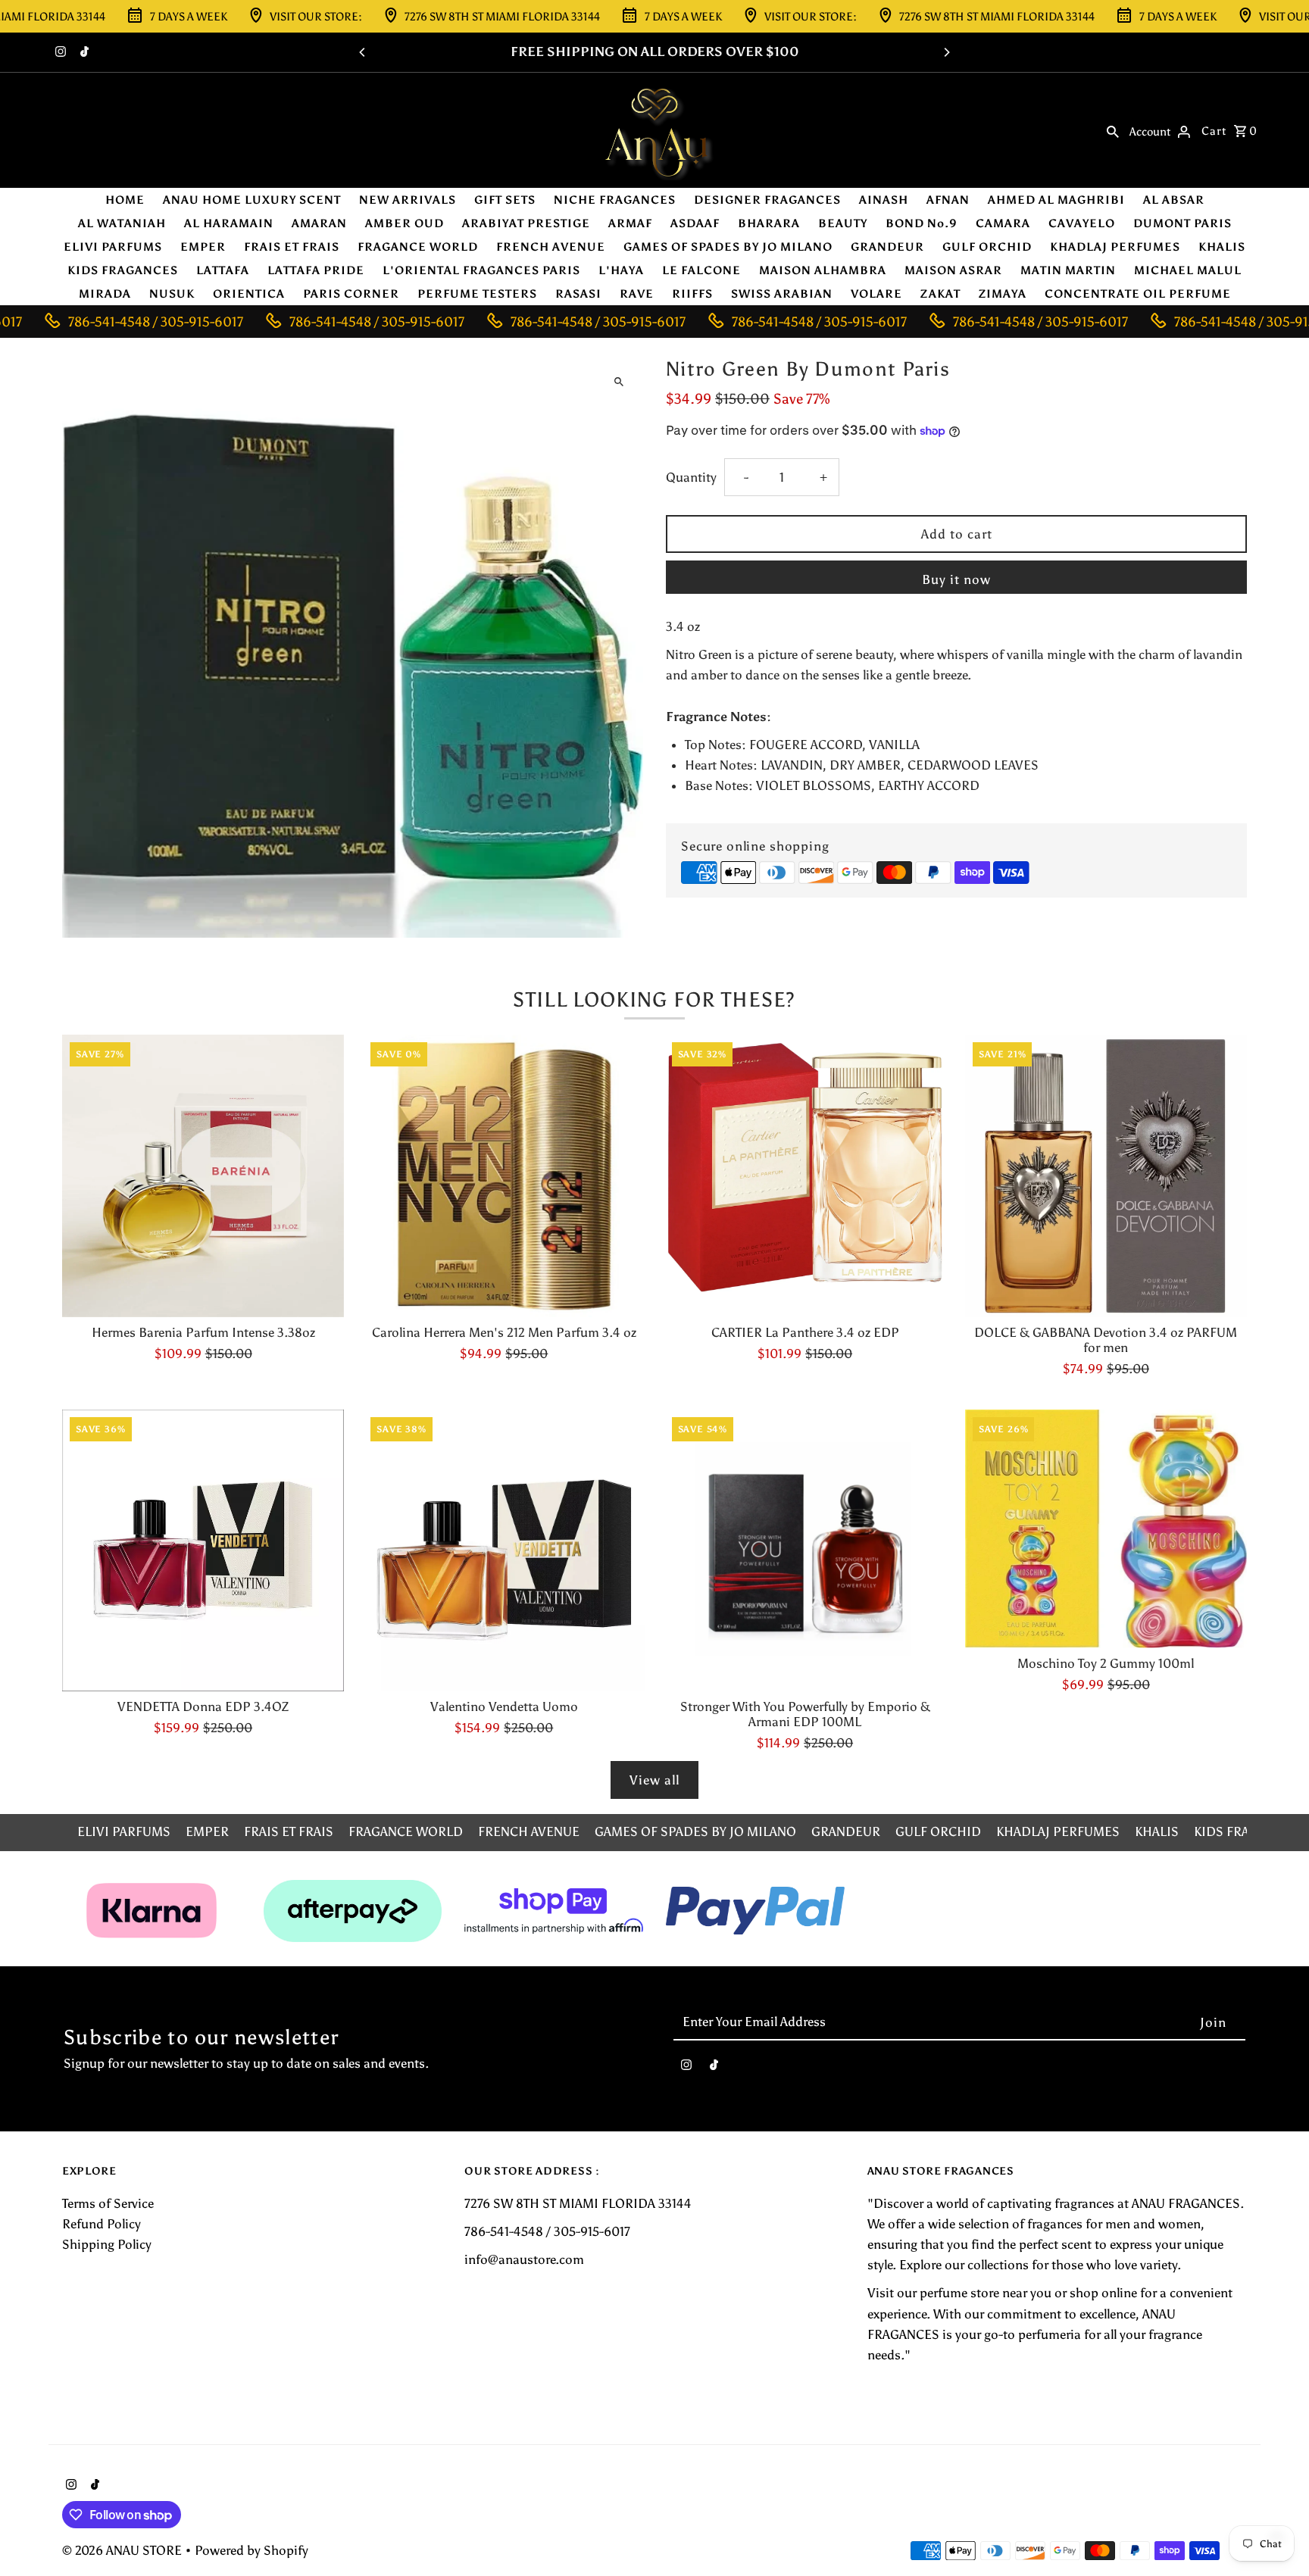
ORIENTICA (249, 294)
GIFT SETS (505, 200)
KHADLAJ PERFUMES (1115, 247)
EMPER (203, 247)
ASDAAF (695, 223)
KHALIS (1222, 247)
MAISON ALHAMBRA (823, 270)
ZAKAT (940, 294)
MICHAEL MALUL (1188, 270)
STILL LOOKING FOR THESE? (654, 999)
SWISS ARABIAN (782, 294)
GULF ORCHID (987, 247)
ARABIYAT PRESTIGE (526, 223)
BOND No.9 (922, 223)
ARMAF (630, 223)
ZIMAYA (1003, 294)
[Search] (1113, 130)
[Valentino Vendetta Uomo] (504, 1550)
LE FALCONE (701, 270)
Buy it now (956, 579)
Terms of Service (108, 2203)
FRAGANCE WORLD (418, 247)
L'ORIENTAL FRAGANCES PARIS (481, 270)
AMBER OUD (405, 223)
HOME (125, 200)
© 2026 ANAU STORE (123, 2550)
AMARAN (319, 223)
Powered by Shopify (251, 2550)
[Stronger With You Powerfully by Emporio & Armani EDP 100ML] (805, 1550)
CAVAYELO (1082, 223)
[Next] (946, 52)
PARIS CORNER (351, 294)
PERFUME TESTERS (477, 294)
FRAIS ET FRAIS (292, 247)
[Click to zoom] (619, 381)
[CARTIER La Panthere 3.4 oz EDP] (805, 1176)
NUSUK (172, 294)
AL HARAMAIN (229, 223)
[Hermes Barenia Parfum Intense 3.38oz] (203, 1176)
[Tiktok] (83, 53)
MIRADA (105, 294)
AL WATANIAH (122, 223)
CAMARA (1003, 223)
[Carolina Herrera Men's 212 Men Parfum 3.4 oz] (504, 1176)
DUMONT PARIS (1182, 223)
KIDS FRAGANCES (123, 270)
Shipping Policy (107, 2244)
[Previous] (363, 52)
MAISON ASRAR (953, 270)
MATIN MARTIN (1068, 270)
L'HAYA (621, 270)
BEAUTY (843, 223)
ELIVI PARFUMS (113, 247)
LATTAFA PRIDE (316, 270)
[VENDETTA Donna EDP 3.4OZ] (203, 1550)
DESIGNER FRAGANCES (767, 200)
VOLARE (876, 294)
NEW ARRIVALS (408, 200)
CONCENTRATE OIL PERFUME (1138, 294)
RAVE (637, 294)
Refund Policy (102, 2224)
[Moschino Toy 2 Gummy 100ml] (1106, 1529)
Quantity (691, 477)
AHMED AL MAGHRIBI (1056, 200)
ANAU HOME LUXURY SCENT (252, 200)
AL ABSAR (1174, 200)
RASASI (578, 294)
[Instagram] (59, 53)
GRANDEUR (887, 247)
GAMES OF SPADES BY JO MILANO (728, 247)
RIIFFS (692, 294)
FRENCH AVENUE (551, 247)
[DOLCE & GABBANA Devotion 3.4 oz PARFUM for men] (1106, 1176)
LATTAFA (223, 270)
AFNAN (948, 200)
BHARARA (769, 223)
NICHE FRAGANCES (615, 200)
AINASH (884, 200)
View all (654, 1780)
